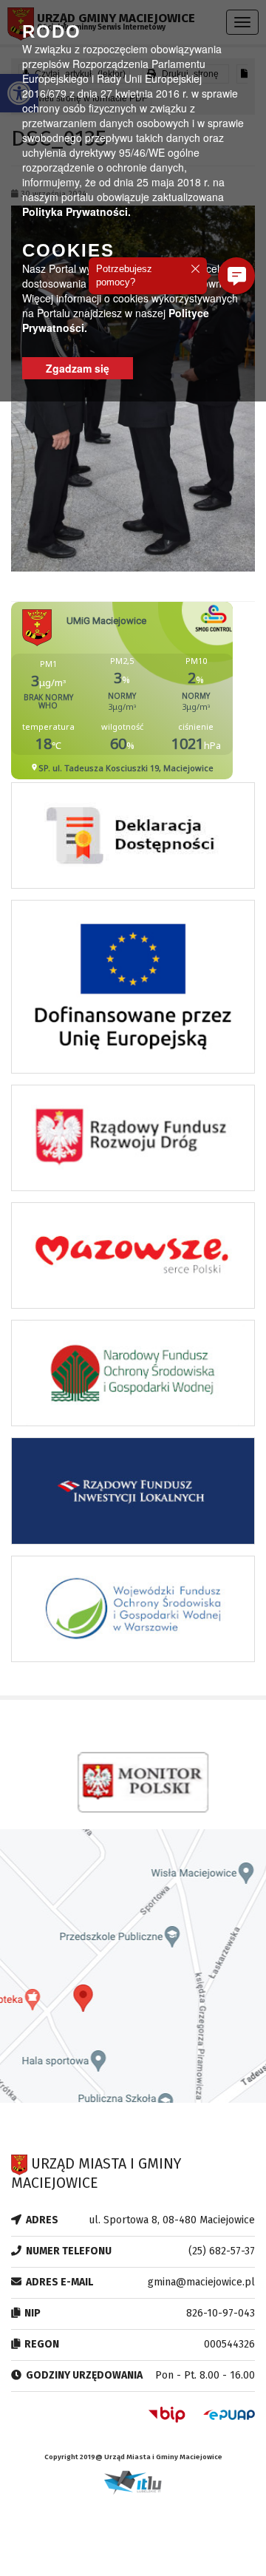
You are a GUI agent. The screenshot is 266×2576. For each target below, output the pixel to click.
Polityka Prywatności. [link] (76, 211)
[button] (236, 276)
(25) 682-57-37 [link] (222, 2251)
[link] (133, 839)
